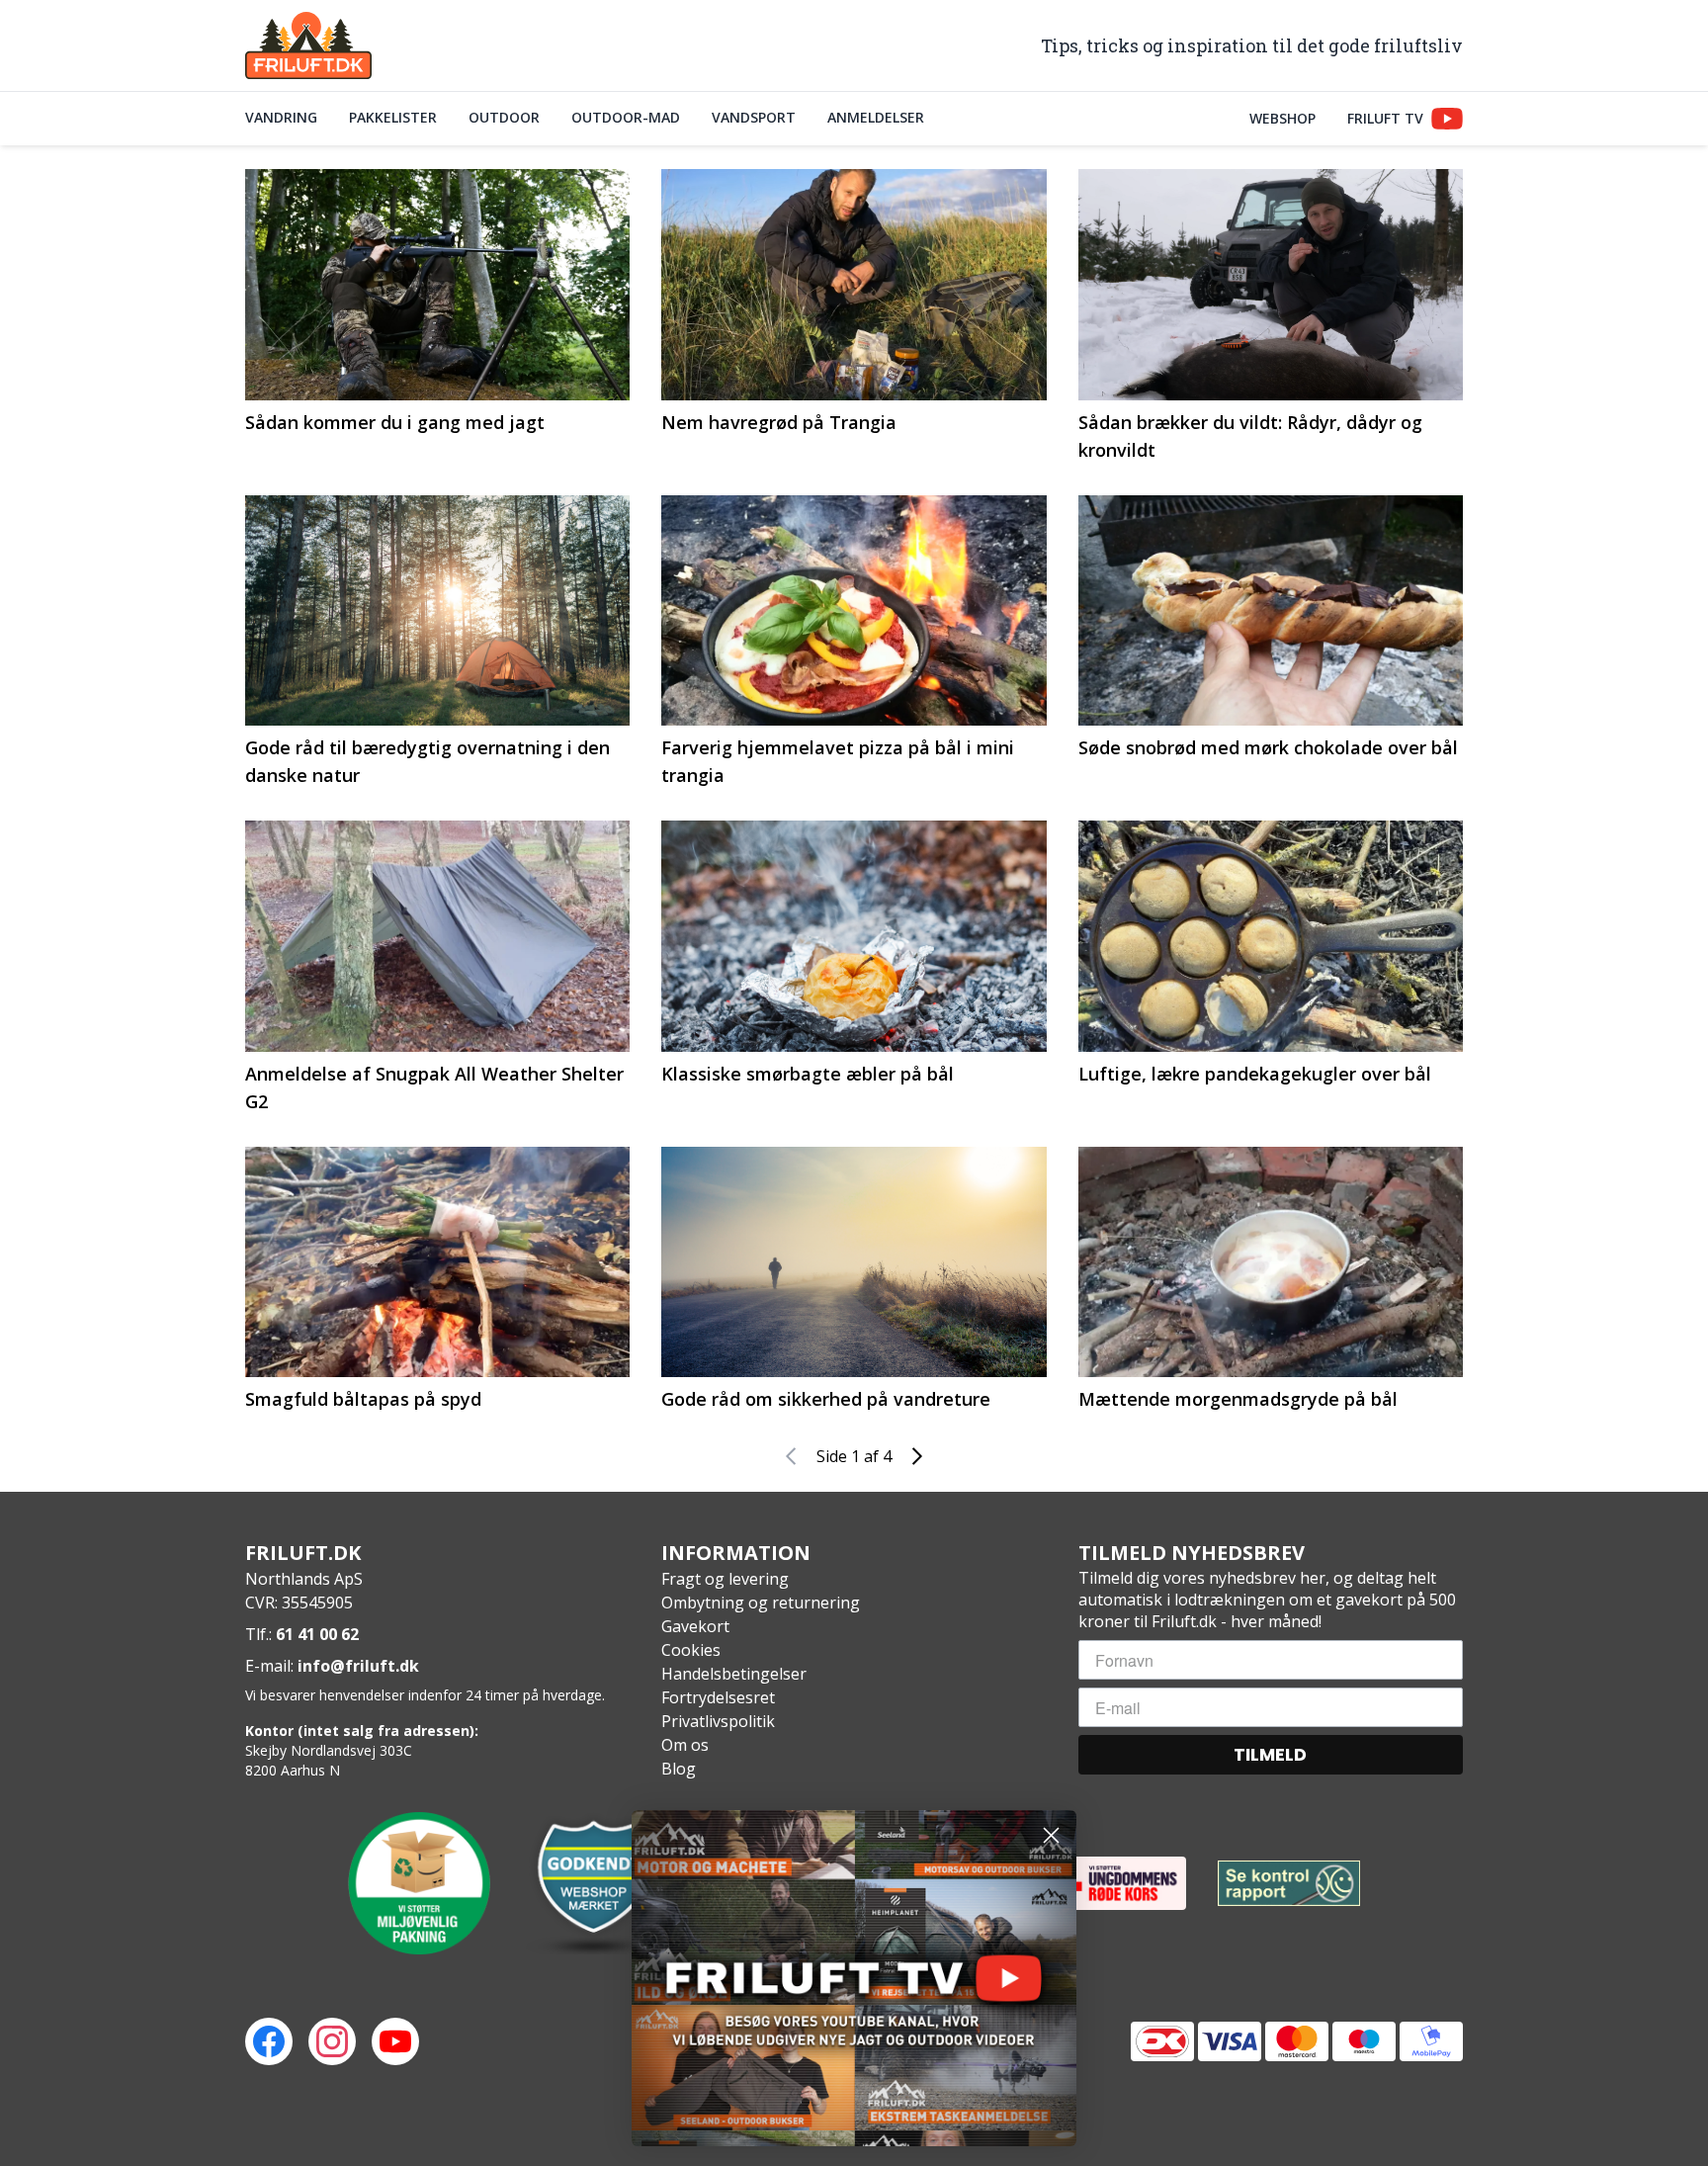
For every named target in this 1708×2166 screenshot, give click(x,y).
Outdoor (504, 117)
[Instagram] (332, 2041)
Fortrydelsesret (718, 1697)
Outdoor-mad (626, 117)
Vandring (281, 117)
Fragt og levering (725, 1579)
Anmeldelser (876, 117)
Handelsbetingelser (734, 1674)
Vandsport (754, 117)
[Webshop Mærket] (593, 1883)
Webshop (1282, 118)
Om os (685, 1745)
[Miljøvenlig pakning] (419, 1883)
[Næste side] (917, 1456)
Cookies (691, 1650)
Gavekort (695, 1626)
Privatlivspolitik (718, 1721)
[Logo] (308, 45)
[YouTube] (395, 2041)
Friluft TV (1385, 118)
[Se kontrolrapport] (1289, 1884)
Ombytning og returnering (761, 1603)
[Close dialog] (1051, 1835)
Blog (679, 1769)
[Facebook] (269, 2041)
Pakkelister (393, 117)
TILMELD (1270, 1754)
